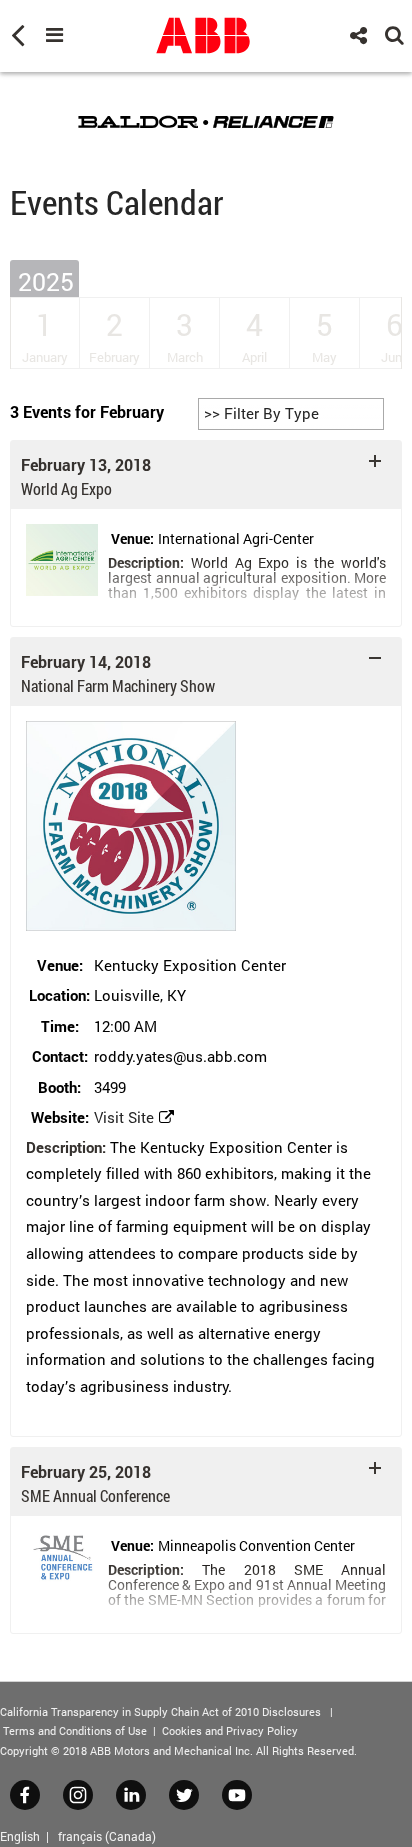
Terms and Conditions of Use (75, 1730)
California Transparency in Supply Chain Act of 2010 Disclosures (160, 1711)
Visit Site (124, 1117)
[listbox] (291, 414)
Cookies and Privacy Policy (230, 1730)
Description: (146, 562)
